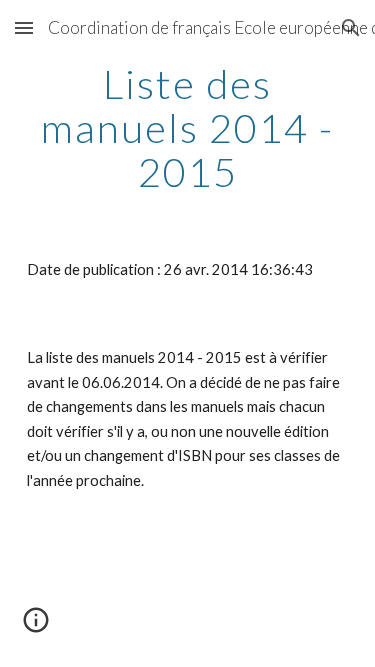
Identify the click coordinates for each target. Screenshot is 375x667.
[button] (24, 27)
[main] (188, 128)
